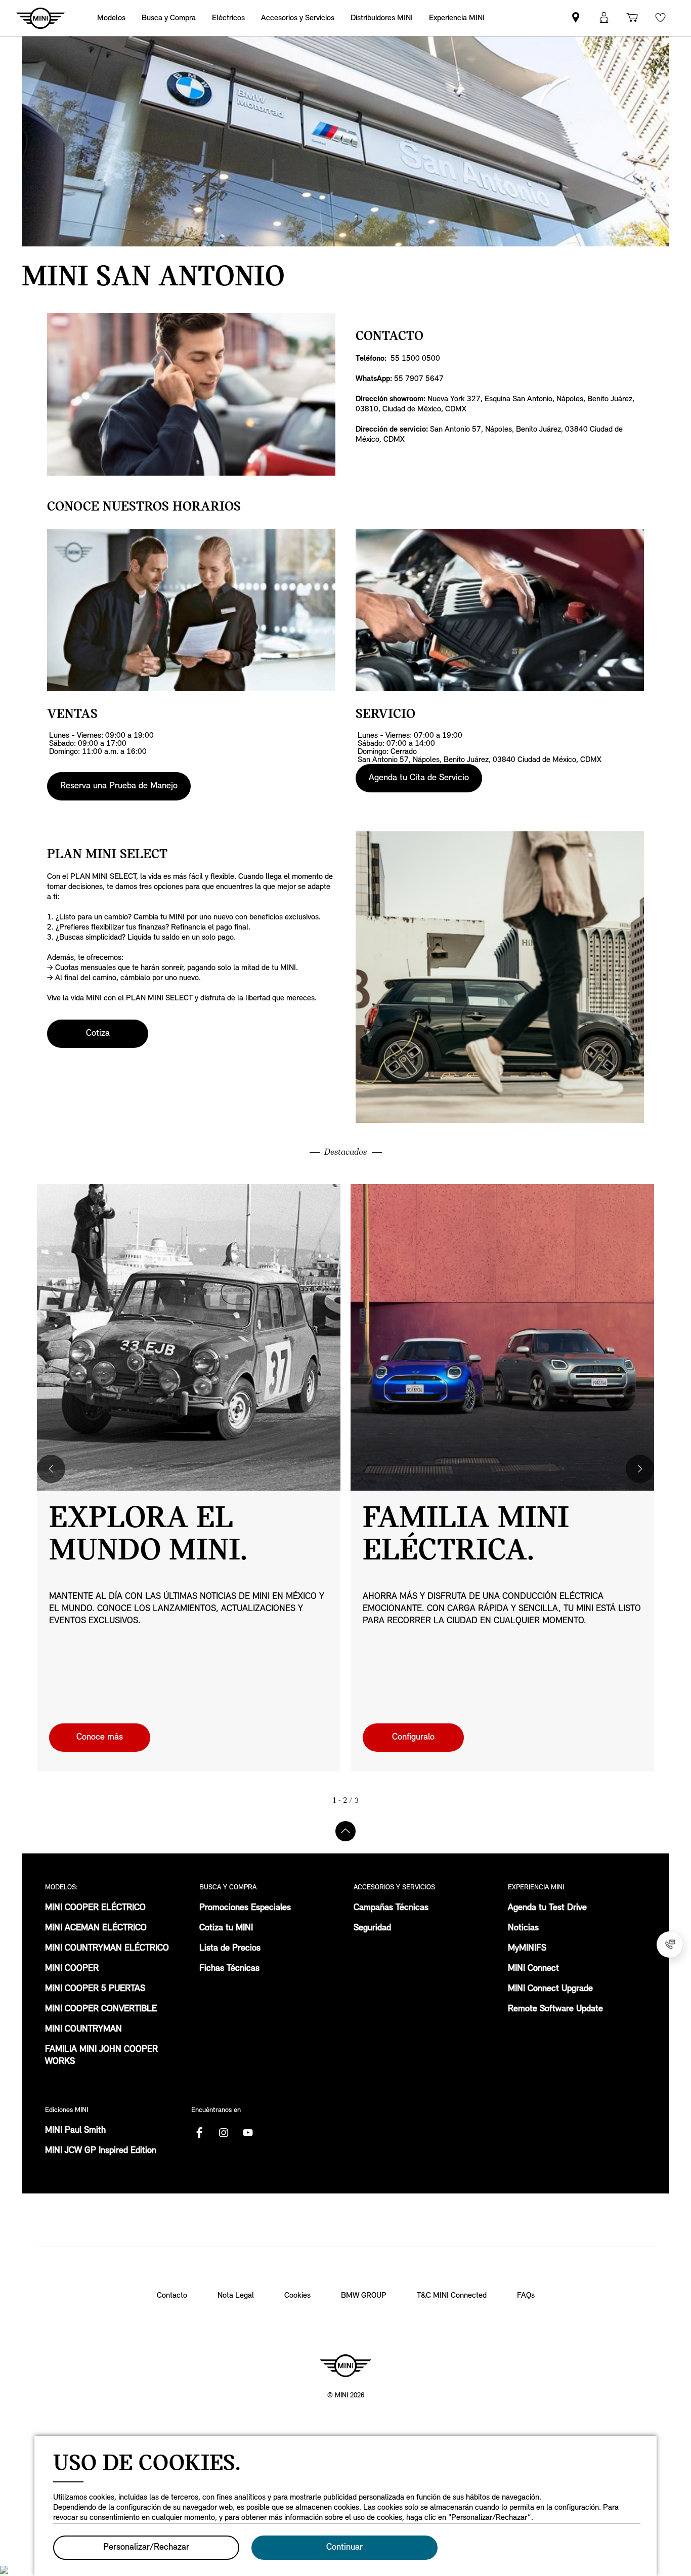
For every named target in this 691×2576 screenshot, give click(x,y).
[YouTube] (248, 2133)
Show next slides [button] (640, 1469)
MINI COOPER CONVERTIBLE (101, 2009)
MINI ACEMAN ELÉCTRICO (96, 1928)
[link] (382, 18)
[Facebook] (199, 2133)
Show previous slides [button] (51, 1469)
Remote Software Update (555, 2009)
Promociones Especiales (245, 1908)
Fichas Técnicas (229, 1969)
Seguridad (372, 1928)
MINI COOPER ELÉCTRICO (95, 1908)
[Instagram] (224, 2133)
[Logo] (345, 2366)
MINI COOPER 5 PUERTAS (95, 1989)
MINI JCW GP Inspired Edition (101, 2151)
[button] (604, 18)
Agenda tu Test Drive (547, 1908)
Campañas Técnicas (391, 1908)
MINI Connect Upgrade (550, 1989)
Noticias (523, 1928)
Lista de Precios (230, 1949)
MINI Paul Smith (75, 2131)
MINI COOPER (72, 1969)
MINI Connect (533, 1969)
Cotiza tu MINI (226, 1928)
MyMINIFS (527, 1949)
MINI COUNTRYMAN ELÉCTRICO (107, 1949)
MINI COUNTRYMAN (83, 2030)
